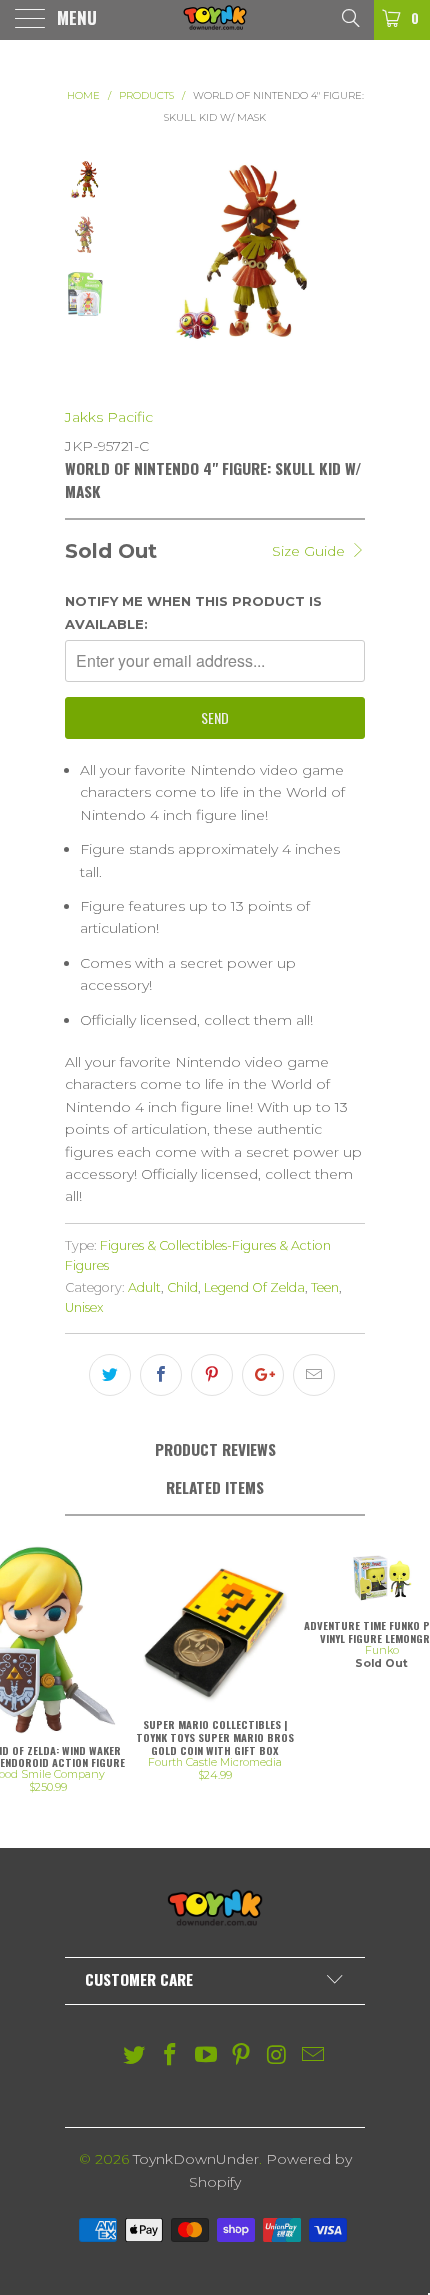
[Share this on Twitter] (110, 1375)
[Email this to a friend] (314, 1375)
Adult (144, 1287)
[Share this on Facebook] (161, 1375)
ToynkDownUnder (196, 2159)
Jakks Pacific (109, 417)
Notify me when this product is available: (193, 612)
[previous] (138, 269)
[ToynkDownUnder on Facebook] (171, 2056)
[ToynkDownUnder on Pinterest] (242, 2056)
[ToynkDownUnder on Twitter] (135, 2056)
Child (182, 1287)
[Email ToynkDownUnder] (313, 2056)
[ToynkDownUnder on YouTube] (206, 2056)
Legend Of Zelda (254, 1287)
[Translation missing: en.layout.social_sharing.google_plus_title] (263, 1375)
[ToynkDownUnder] (215, 20)
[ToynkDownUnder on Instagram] (278, 2056)
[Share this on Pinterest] (212, 1375)
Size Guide (310, 551)
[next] (346, 269)
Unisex (84, 1307)
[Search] (349, 17)
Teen (325, 1287)
